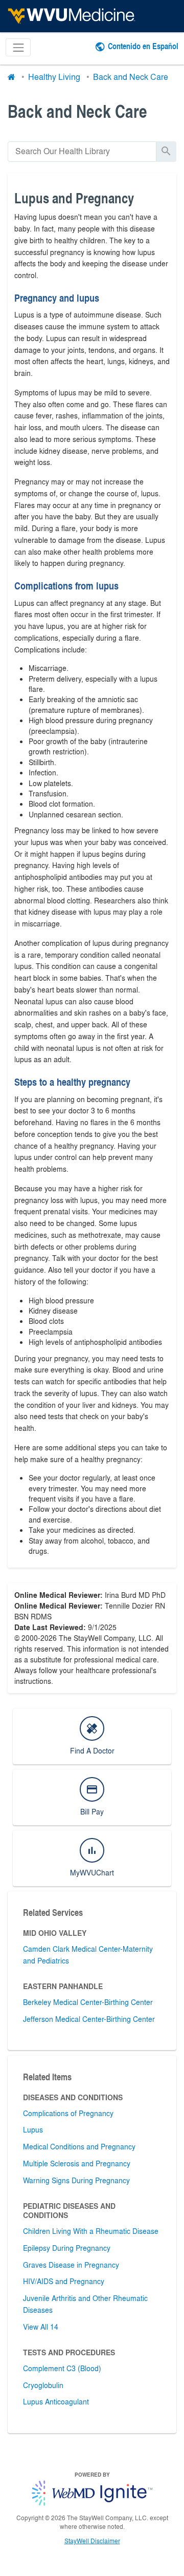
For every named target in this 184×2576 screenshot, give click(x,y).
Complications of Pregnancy (68, 2113)
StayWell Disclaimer (92, 2541)
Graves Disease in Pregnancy (71, 2265)
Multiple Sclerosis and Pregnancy (77, 2163)
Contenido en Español (143, 46)
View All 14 (41, 2327)
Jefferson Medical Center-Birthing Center (89, 2019)
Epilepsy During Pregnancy (67, 2248)
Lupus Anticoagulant (56, 2401)
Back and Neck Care (131, 77)
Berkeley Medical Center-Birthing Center (88, 2002)
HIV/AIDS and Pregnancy (64, 2281)
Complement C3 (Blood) (62, 2368)
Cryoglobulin (43, 2385)
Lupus (33, 2129)
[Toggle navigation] (18, 47)
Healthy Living (54, 77)
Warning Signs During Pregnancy (76, 2180)
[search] (82, 151)
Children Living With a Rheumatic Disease (91, 2231)
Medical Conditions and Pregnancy (79, 2146)
